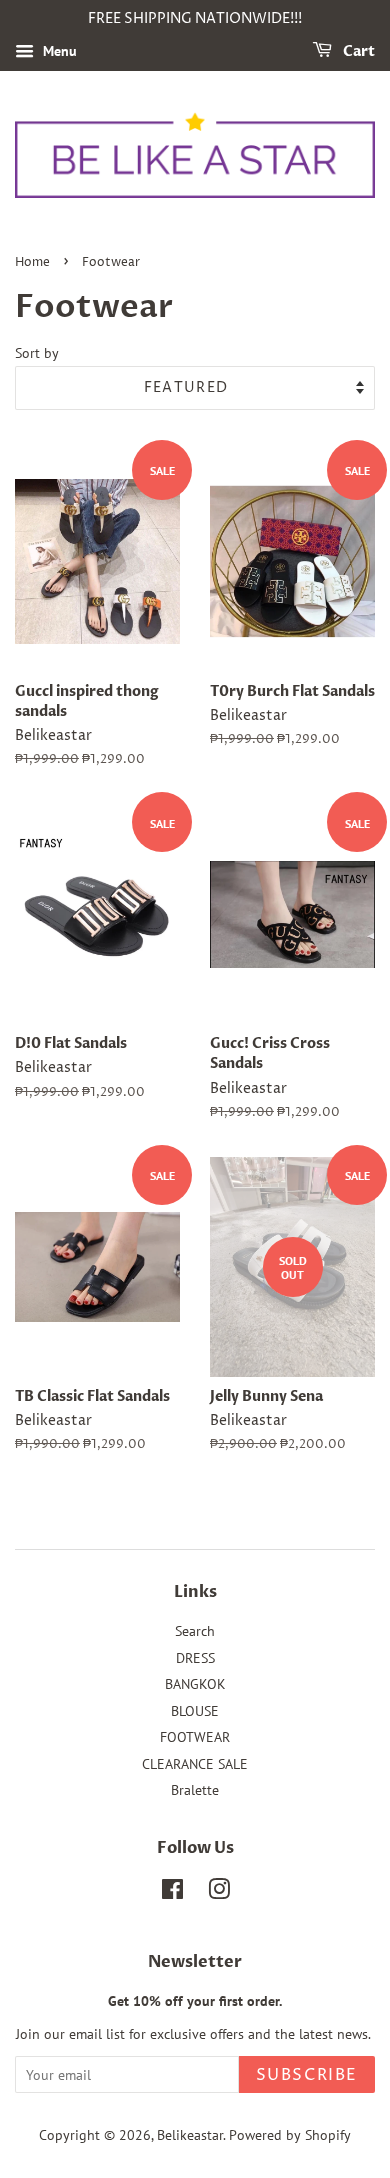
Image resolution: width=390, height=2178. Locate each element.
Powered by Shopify (290, 2135)
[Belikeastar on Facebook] (172, 1893)
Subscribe (307, 2075)
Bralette (195, 1790)
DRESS (195, 1658)
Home (32, 262)
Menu (58, 51)
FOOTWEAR (195, 1737)
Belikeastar (190, 2135)
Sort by (37, 352)
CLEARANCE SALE (195, 1764)
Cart (357, 51)
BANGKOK (195, 1684)
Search (195, 1631)
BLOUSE (195, 1711)
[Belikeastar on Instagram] (219, 1893)
